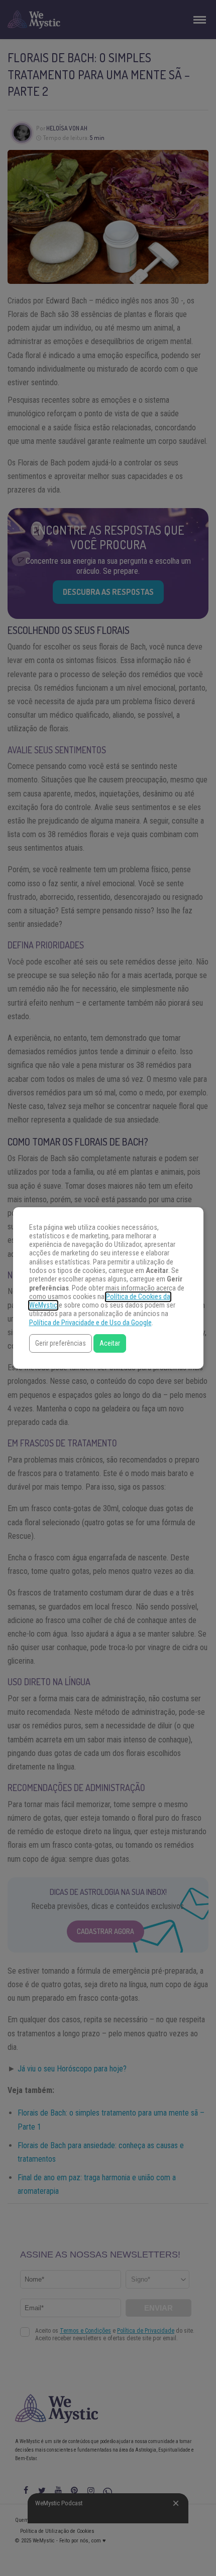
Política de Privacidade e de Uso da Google (90, 1323)
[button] (61, 1343)
